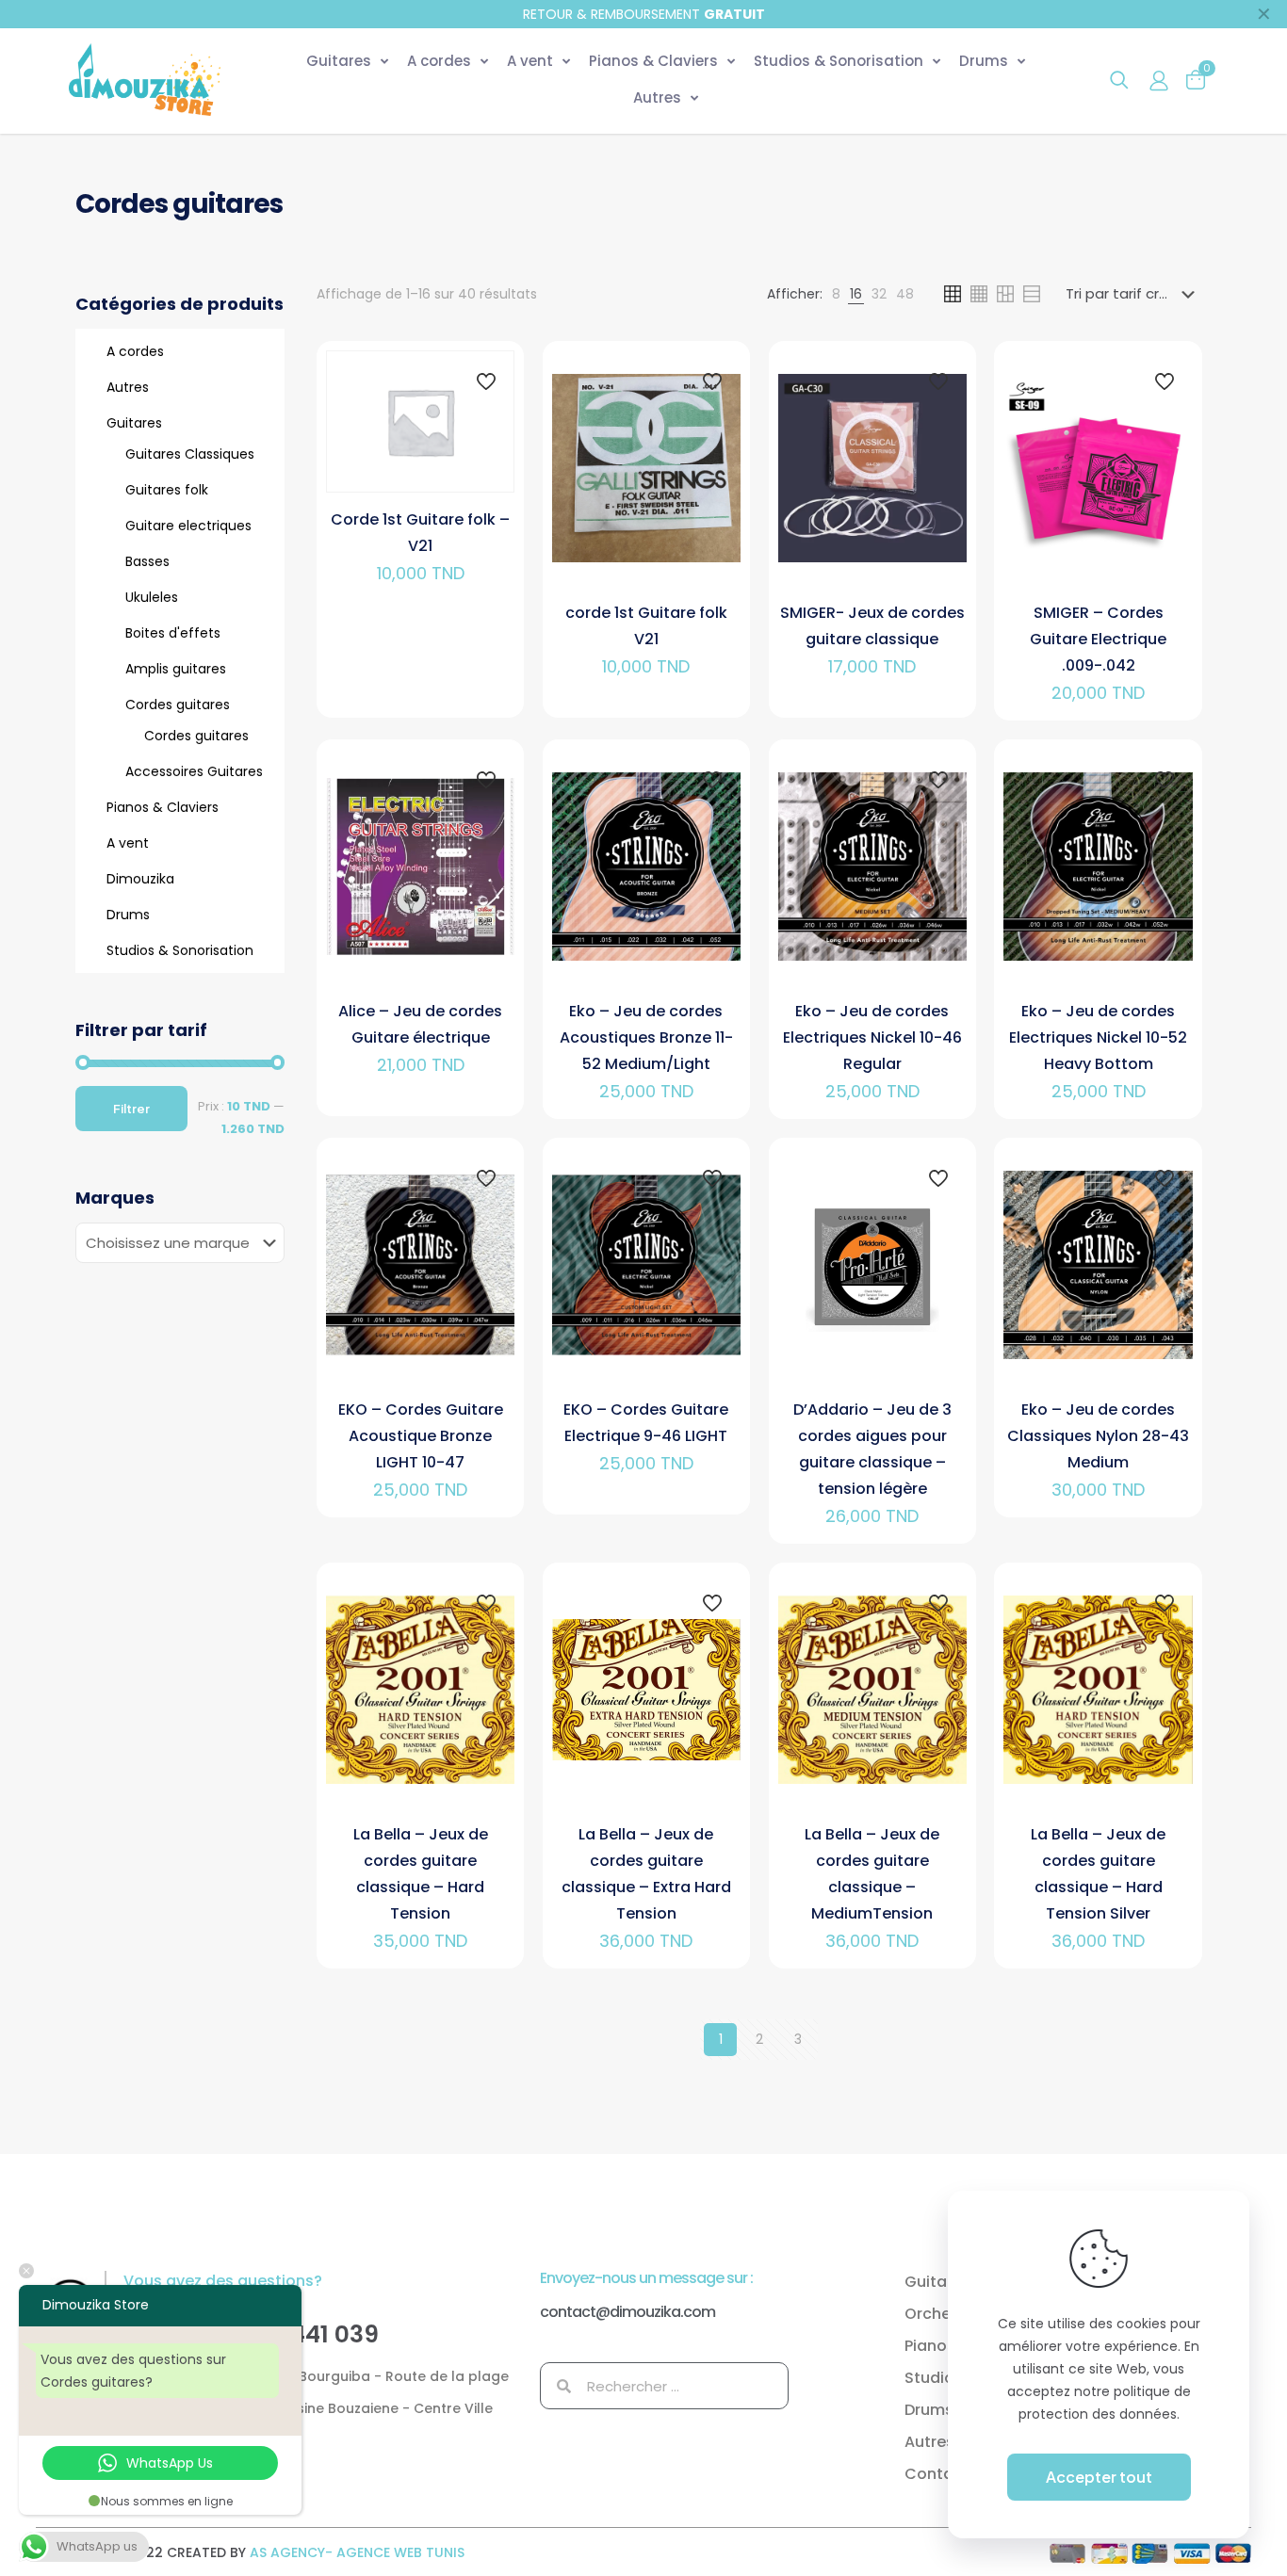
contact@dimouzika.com (627, 2312)
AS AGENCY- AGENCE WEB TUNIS (357, 2552)
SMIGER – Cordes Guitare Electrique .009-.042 (1098, 639)
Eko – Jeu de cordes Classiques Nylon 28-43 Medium (1098, 1436)
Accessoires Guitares (194, 771)
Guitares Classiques (190, 454)
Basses (147, 561)
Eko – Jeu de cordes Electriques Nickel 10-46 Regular (872, 1037)
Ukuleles (152, 597)
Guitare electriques (188, 526)
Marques (115, 1198)
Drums (128, 915)
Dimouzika (140, 879)
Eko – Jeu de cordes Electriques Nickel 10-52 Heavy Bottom (1098, 1037)
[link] (836, 294)
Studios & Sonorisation (180, 950)
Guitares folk (167, 490)
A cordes (135, 351)
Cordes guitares (178, 705)
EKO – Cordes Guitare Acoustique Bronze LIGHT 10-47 (421, 1436)
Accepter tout (1099, 2477)
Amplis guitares (176, 669)
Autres (128, 387)
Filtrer (131, 1109)
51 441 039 (320, 2334)
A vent (128, 843)
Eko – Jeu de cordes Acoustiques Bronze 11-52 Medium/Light (646, 1037)
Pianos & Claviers (163, 807)
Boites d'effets (173, 633)
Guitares (134, 423)
